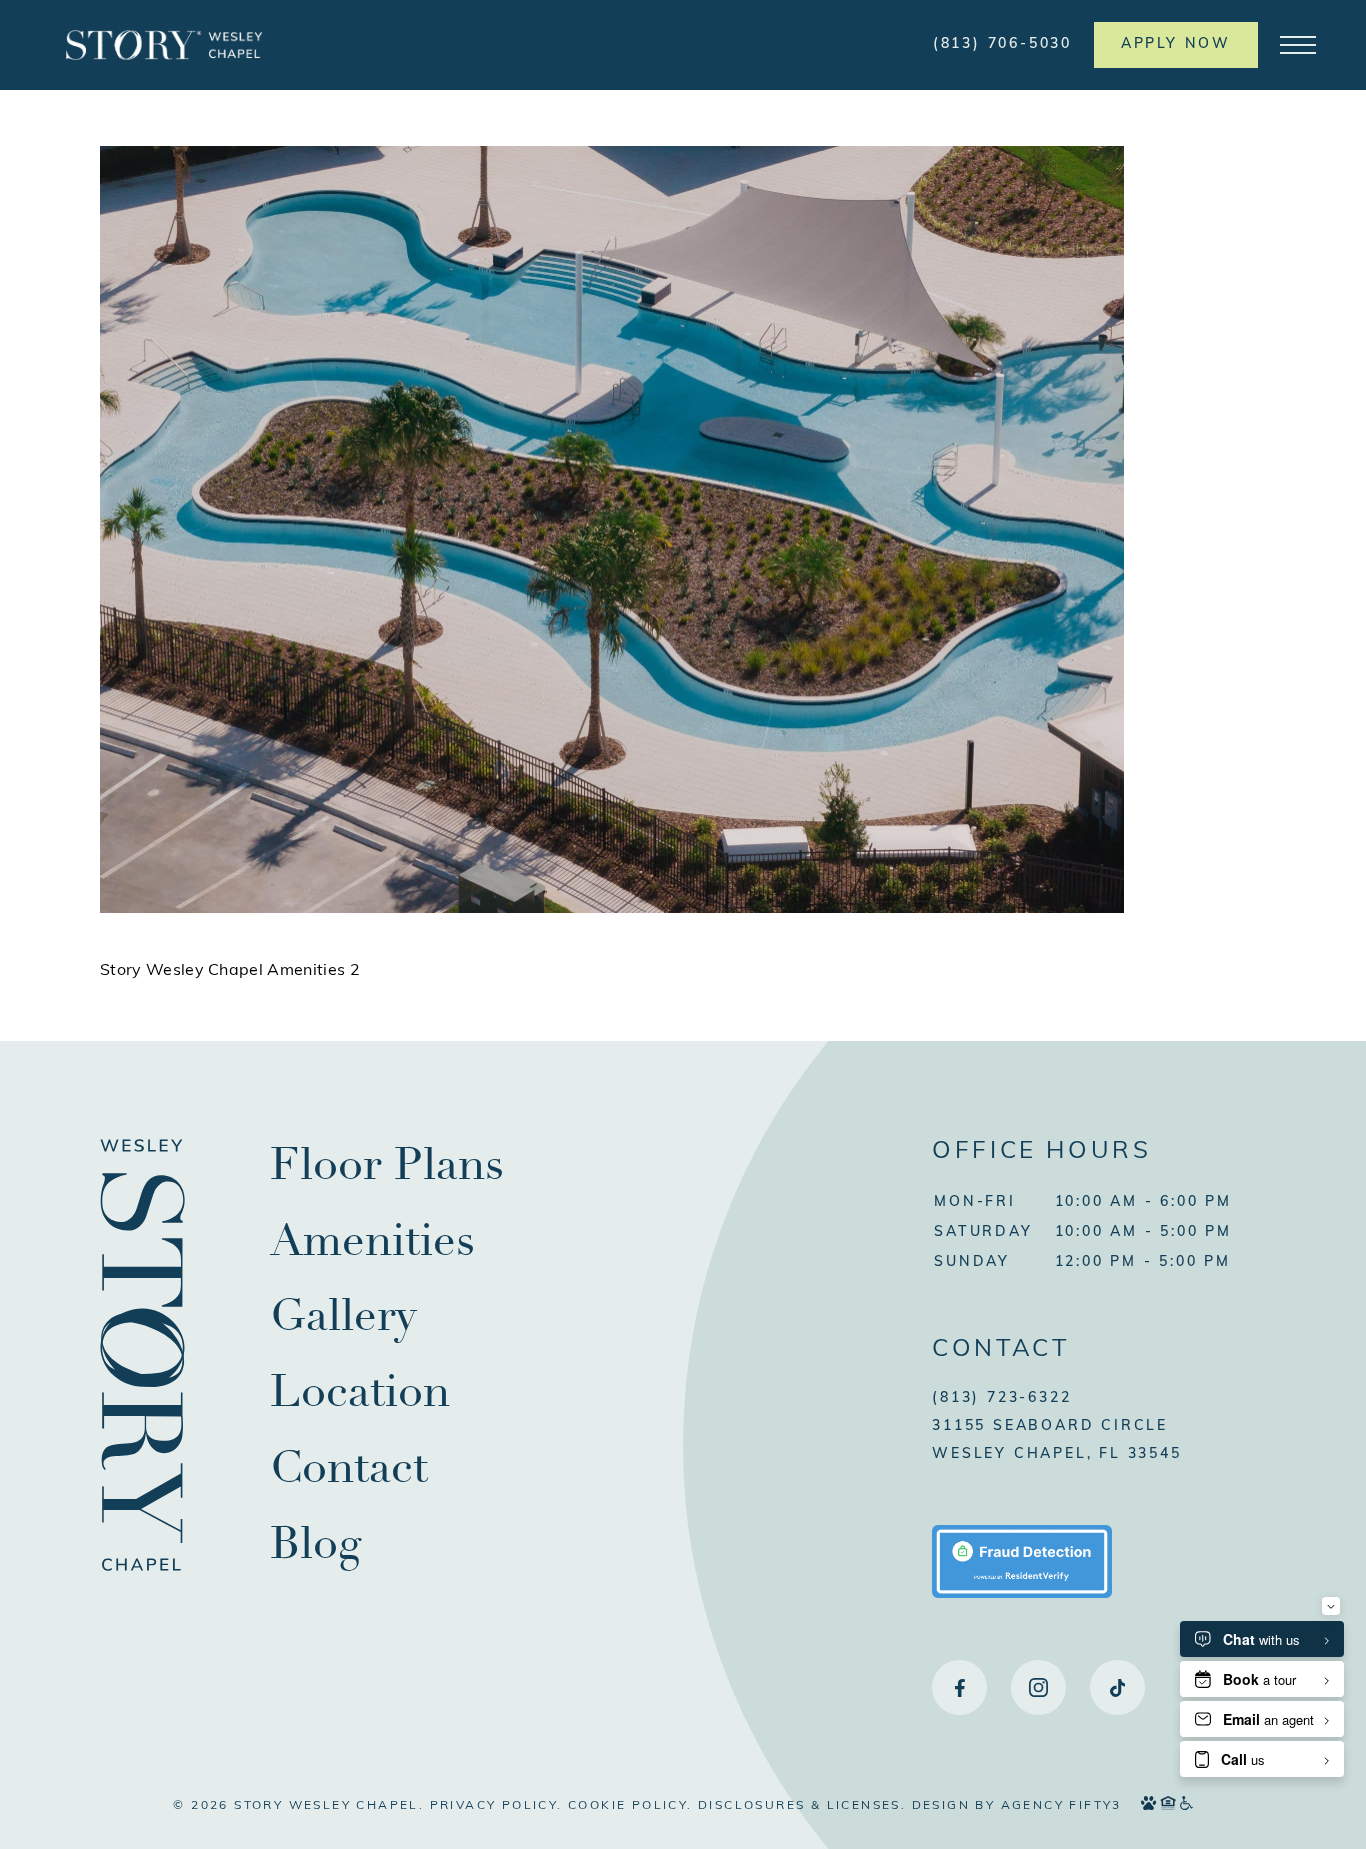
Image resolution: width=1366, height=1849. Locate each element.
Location (360, 1391)
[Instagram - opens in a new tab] (1038, 1687)
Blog (315, 1543)
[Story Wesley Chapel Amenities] (612, 909)
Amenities (372, 1240)
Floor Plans (387, 1164)
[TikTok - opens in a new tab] (1117, 1687)
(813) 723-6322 (1001, 1398)
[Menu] (1298, 45)
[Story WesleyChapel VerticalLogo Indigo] (143, 1572)
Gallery (343, 1315)
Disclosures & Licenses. (802, 1806)
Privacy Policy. (496, 1806)
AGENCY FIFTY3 (1061, 1806)
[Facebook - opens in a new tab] (959, 1687)
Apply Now (1176, 44)
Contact (349, 1467)
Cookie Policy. (630, 1806)
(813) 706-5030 (1002, 44)
